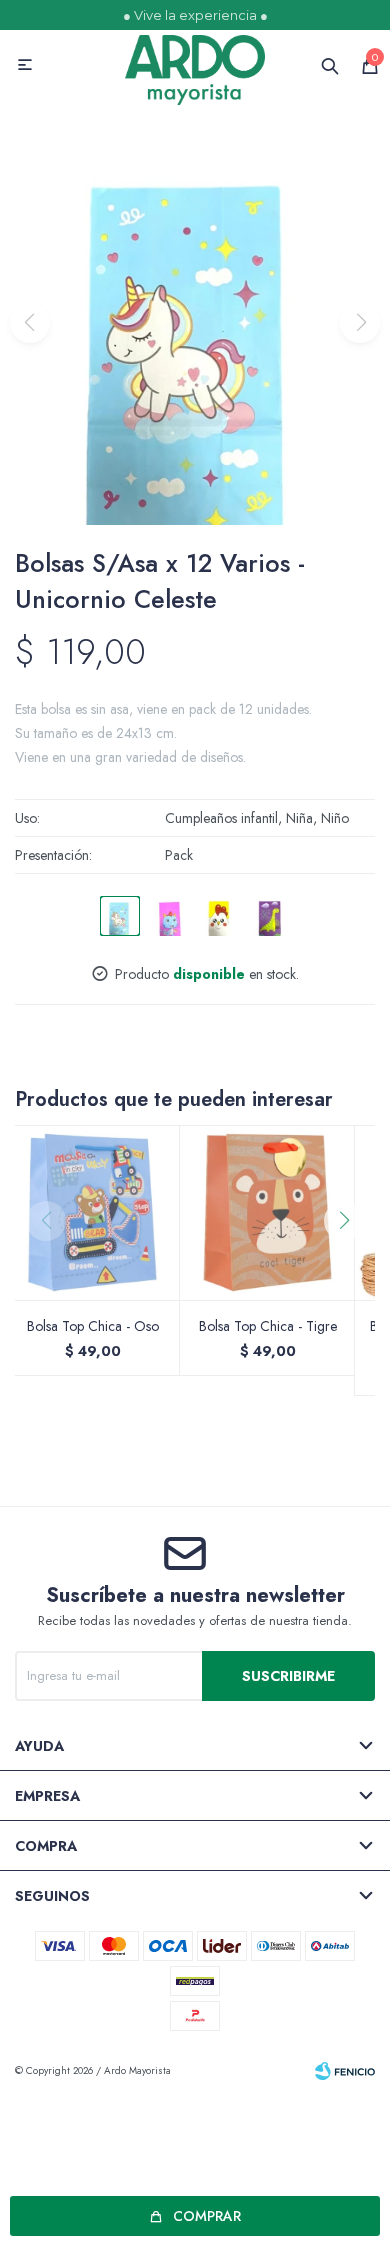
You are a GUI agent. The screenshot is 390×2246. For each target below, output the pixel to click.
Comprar (207, 2216)
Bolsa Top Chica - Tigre (268, 1326)
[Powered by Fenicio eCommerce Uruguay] (345, 2071)
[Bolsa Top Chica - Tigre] (267, 1212)
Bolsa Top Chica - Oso (93, 1326)
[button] (351, 1261)
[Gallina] (220, 916)
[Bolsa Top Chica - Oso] (92, 1212)
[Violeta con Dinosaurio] (270, 916)
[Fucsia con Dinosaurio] (170, 916)
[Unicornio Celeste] (120, 916)
